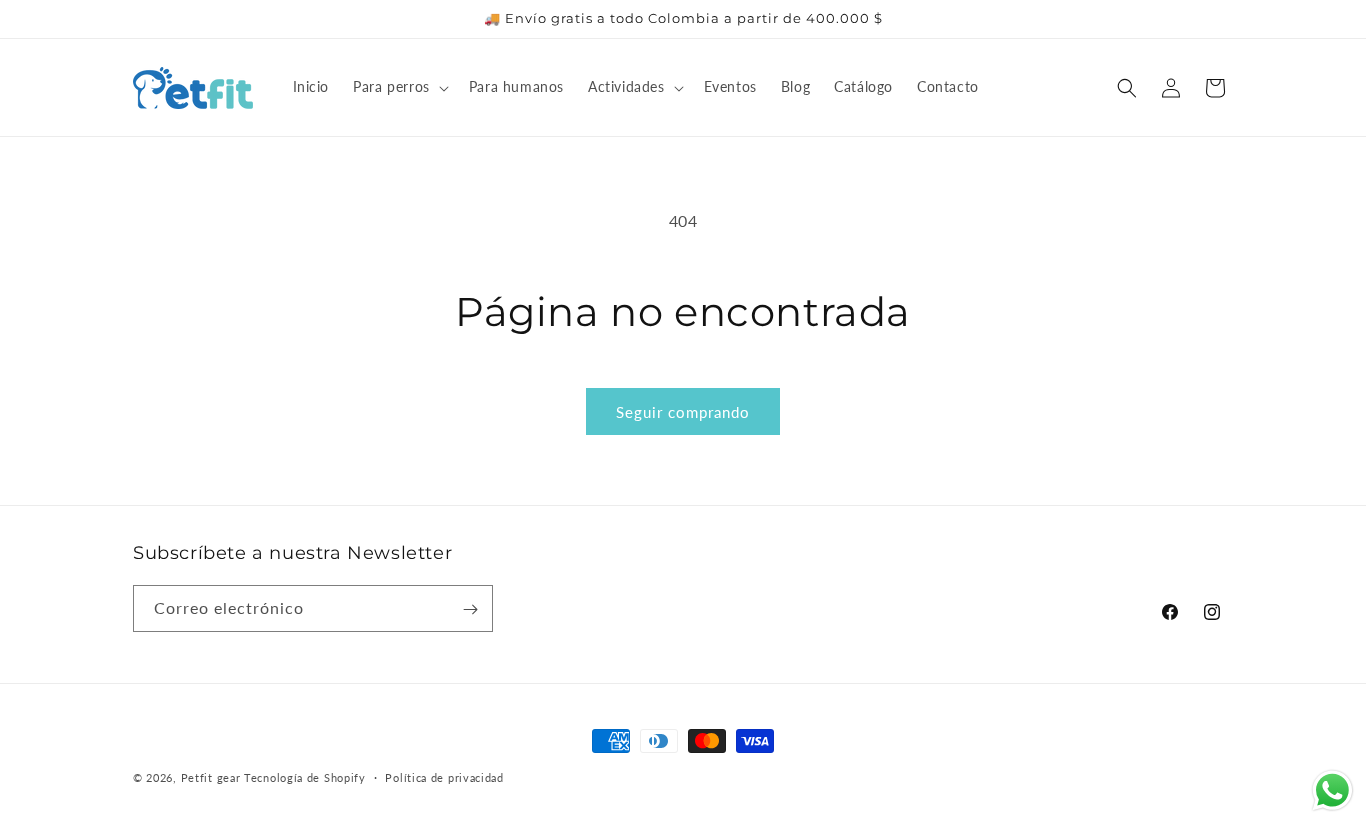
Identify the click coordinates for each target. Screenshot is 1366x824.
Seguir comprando (683, 412)
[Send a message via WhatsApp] (1332, 790)
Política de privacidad (444, 776)
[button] (399, 87)
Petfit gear (212, 777)
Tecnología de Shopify (305, 777)
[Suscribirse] (470, 609)
